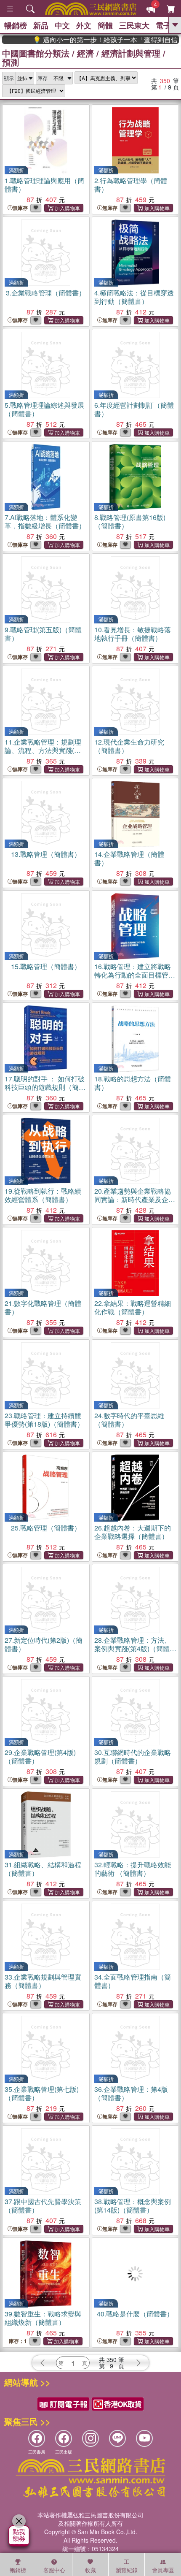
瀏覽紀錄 (127, 2570)
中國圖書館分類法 (36, 53)
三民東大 (134, 25)
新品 (41, 25)
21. (43, 1307)
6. (134, 409)
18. (133, 1083)
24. (129, 1420)
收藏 (90, 2570)
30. (133, 1757)
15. (46, 966)
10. (133, 634)
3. (46, 293)
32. (133, 1869)
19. (43, 1195)
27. (44, 1644)
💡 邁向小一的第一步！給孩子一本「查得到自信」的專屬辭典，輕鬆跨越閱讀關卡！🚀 (92, 40)
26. (133, 1532)
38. (133, 2206)
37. (43, 2206)
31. (43, 1869)
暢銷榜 (16, 25)
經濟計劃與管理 (131, 53)
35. (42, 2093)
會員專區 (163, 2570)
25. (46, 1528)
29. (40, 1757)
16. (135, 975)
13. (46, 854)
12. (129, 746)
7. (45, 521)
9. (43, 634)
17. (45, 1087)
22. (133, 1307)
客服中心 (54, 2570)
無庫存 (20, 208)
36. (131, 2093)
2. (131, 185)
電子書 (167, 25)
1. (44, 185)
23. (44, 1420)
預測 (11, 62)
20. (135, 1199)
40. (135, 2314)
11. (45, 750)
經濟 (85, 53)
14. (129, 858)
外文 (84, 25)
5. (44, 409)
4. (134, 297)
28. (133, 1648)
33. (43, 1981)
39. (43, 2318)
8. (130, 521)
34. (133, 1981)
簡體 (105, 25)
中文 (62, 25)
